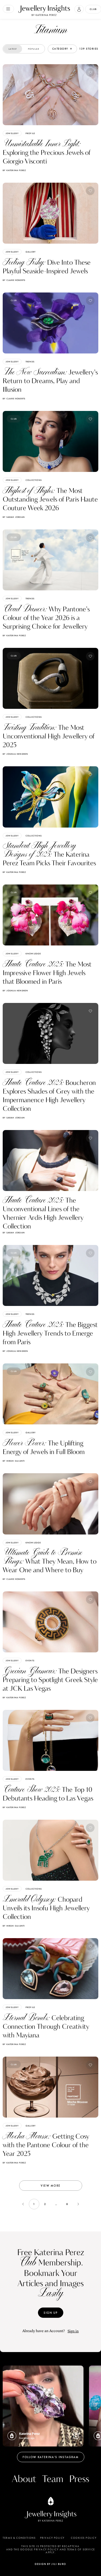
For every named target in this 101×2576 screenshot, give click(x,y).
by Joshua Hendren (15, 754)
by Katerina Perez (14, 170)
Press (79, 2479)
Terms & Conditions (19, 2538)
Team (53, 2479)
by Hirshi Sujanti (14, 1461)
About (24, 2479)
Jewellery (12, 133)
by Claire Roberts (14, 280)
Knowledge (33, 954)
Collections (34, 480)
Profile (30, 133)
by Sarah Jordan (14, 517)
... (56, 2204)
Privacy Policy (52, 2538)
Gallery (31, 252)
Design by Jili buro (50, 2564)
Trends (30, 362)
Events (30, 1660)
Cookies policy (84, 2538)
